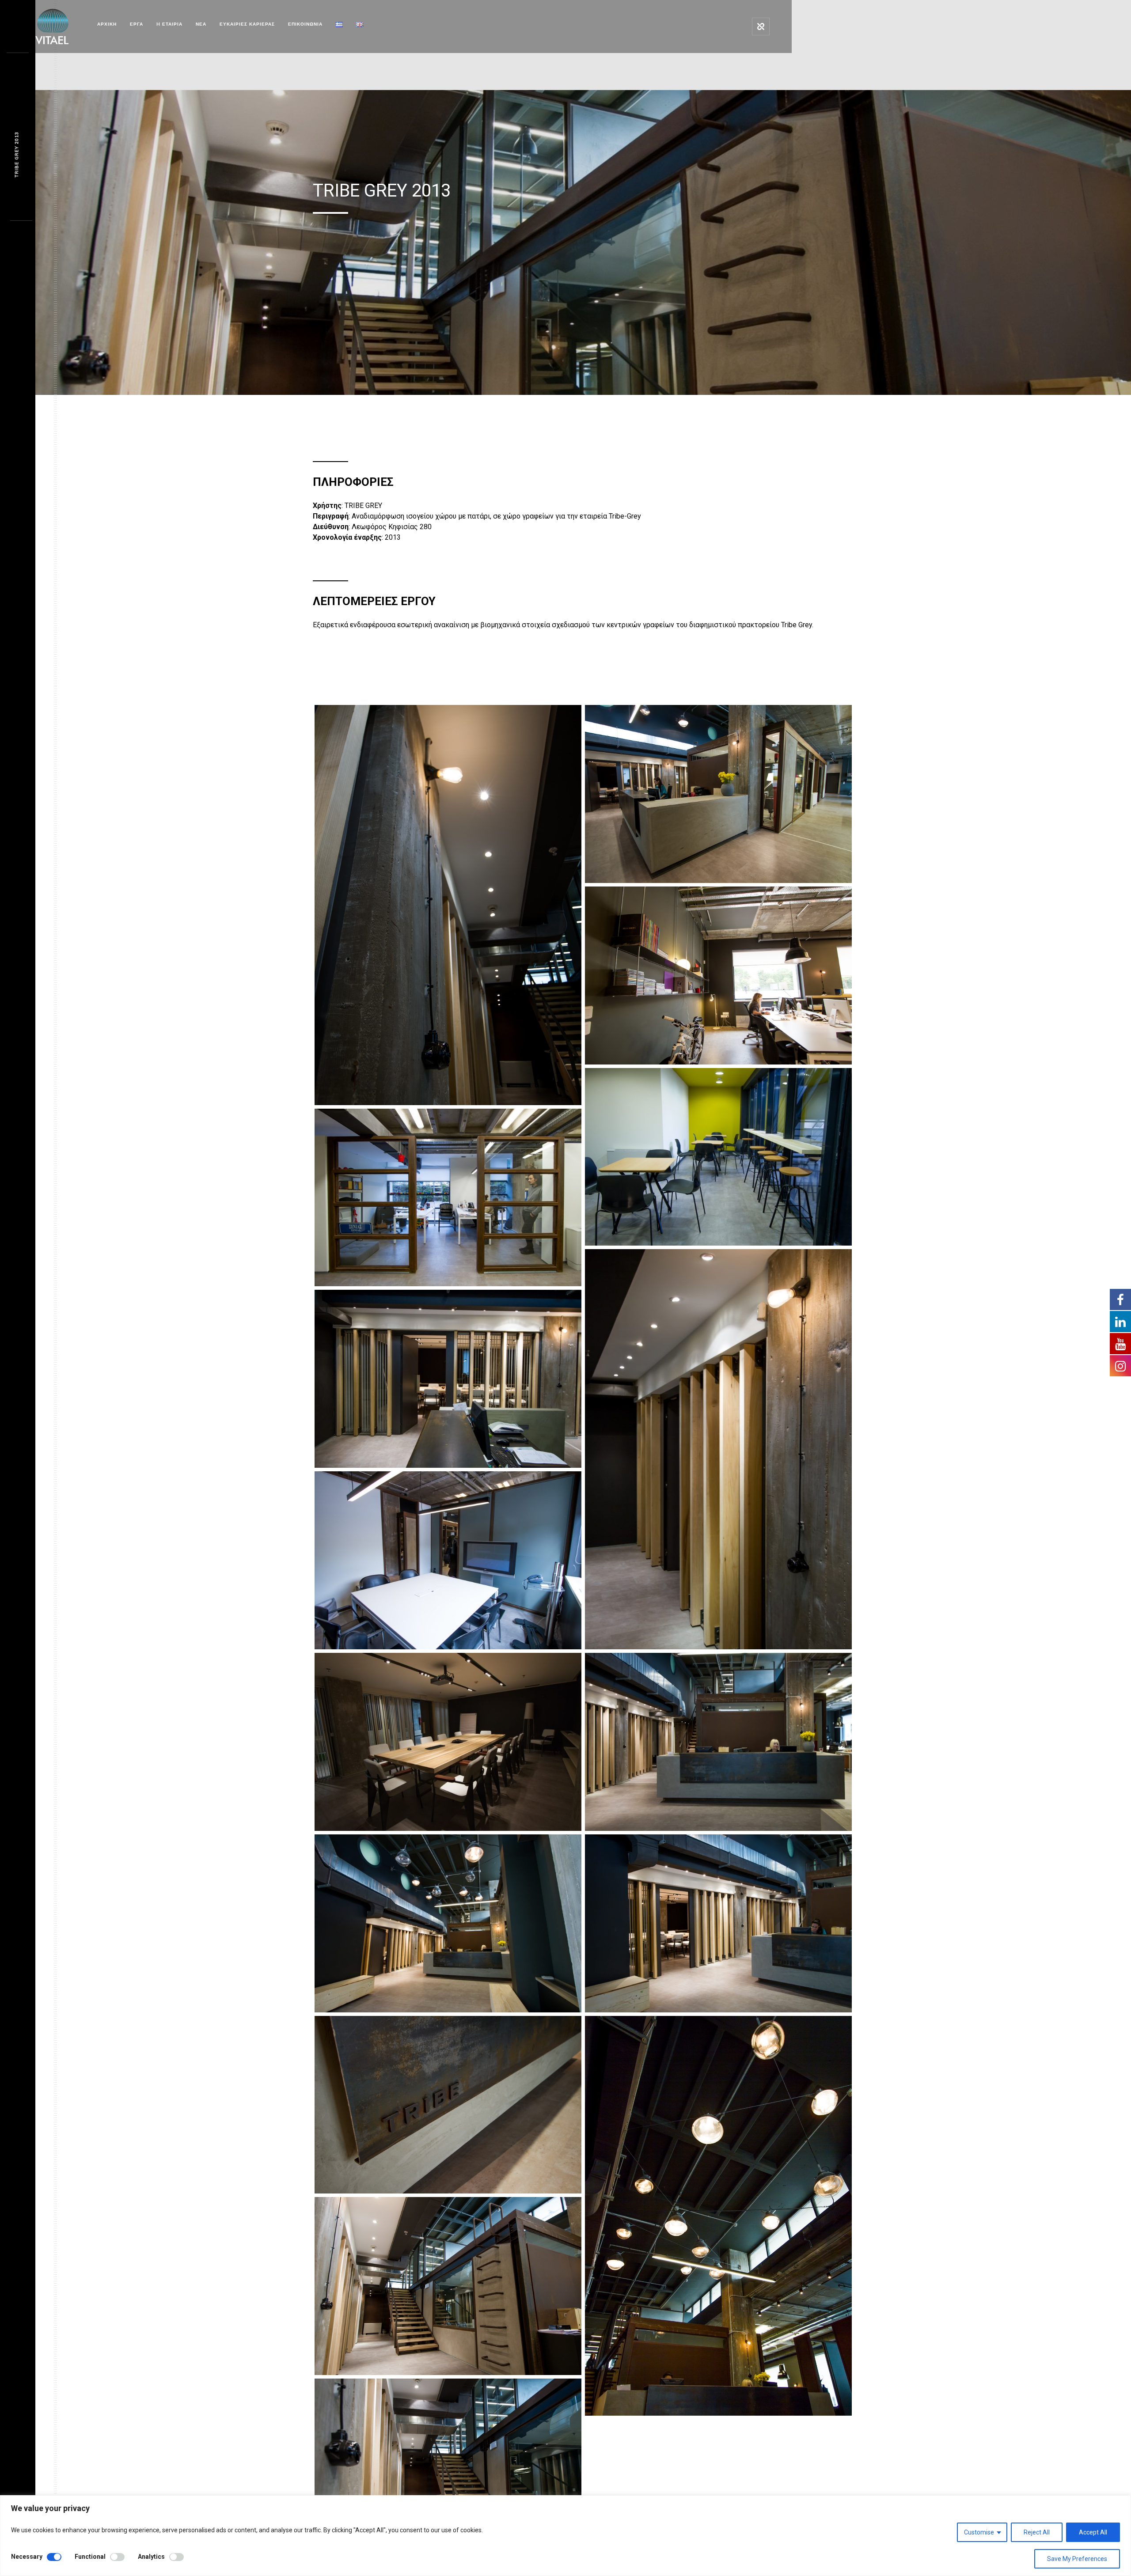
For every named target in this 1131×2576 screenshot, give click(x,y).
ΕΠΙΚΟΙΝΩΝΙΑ (305, 24)
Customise (979, 2532)
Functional (90, 2557)
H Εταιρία (169, 24)
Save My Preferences (1077, 2559)
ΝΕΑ (201, 24)
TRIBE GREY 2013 (17, 155)
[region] (565, 2536)
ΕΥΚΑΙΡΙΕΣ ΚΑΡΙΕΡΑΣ (247, 24)
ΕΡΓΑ (137, 24)
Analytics (151, 2557)
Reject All (1037, 2532)
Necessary (27, 2557)
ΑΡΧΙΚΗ (107, 24)
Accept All (1093, 2532)
